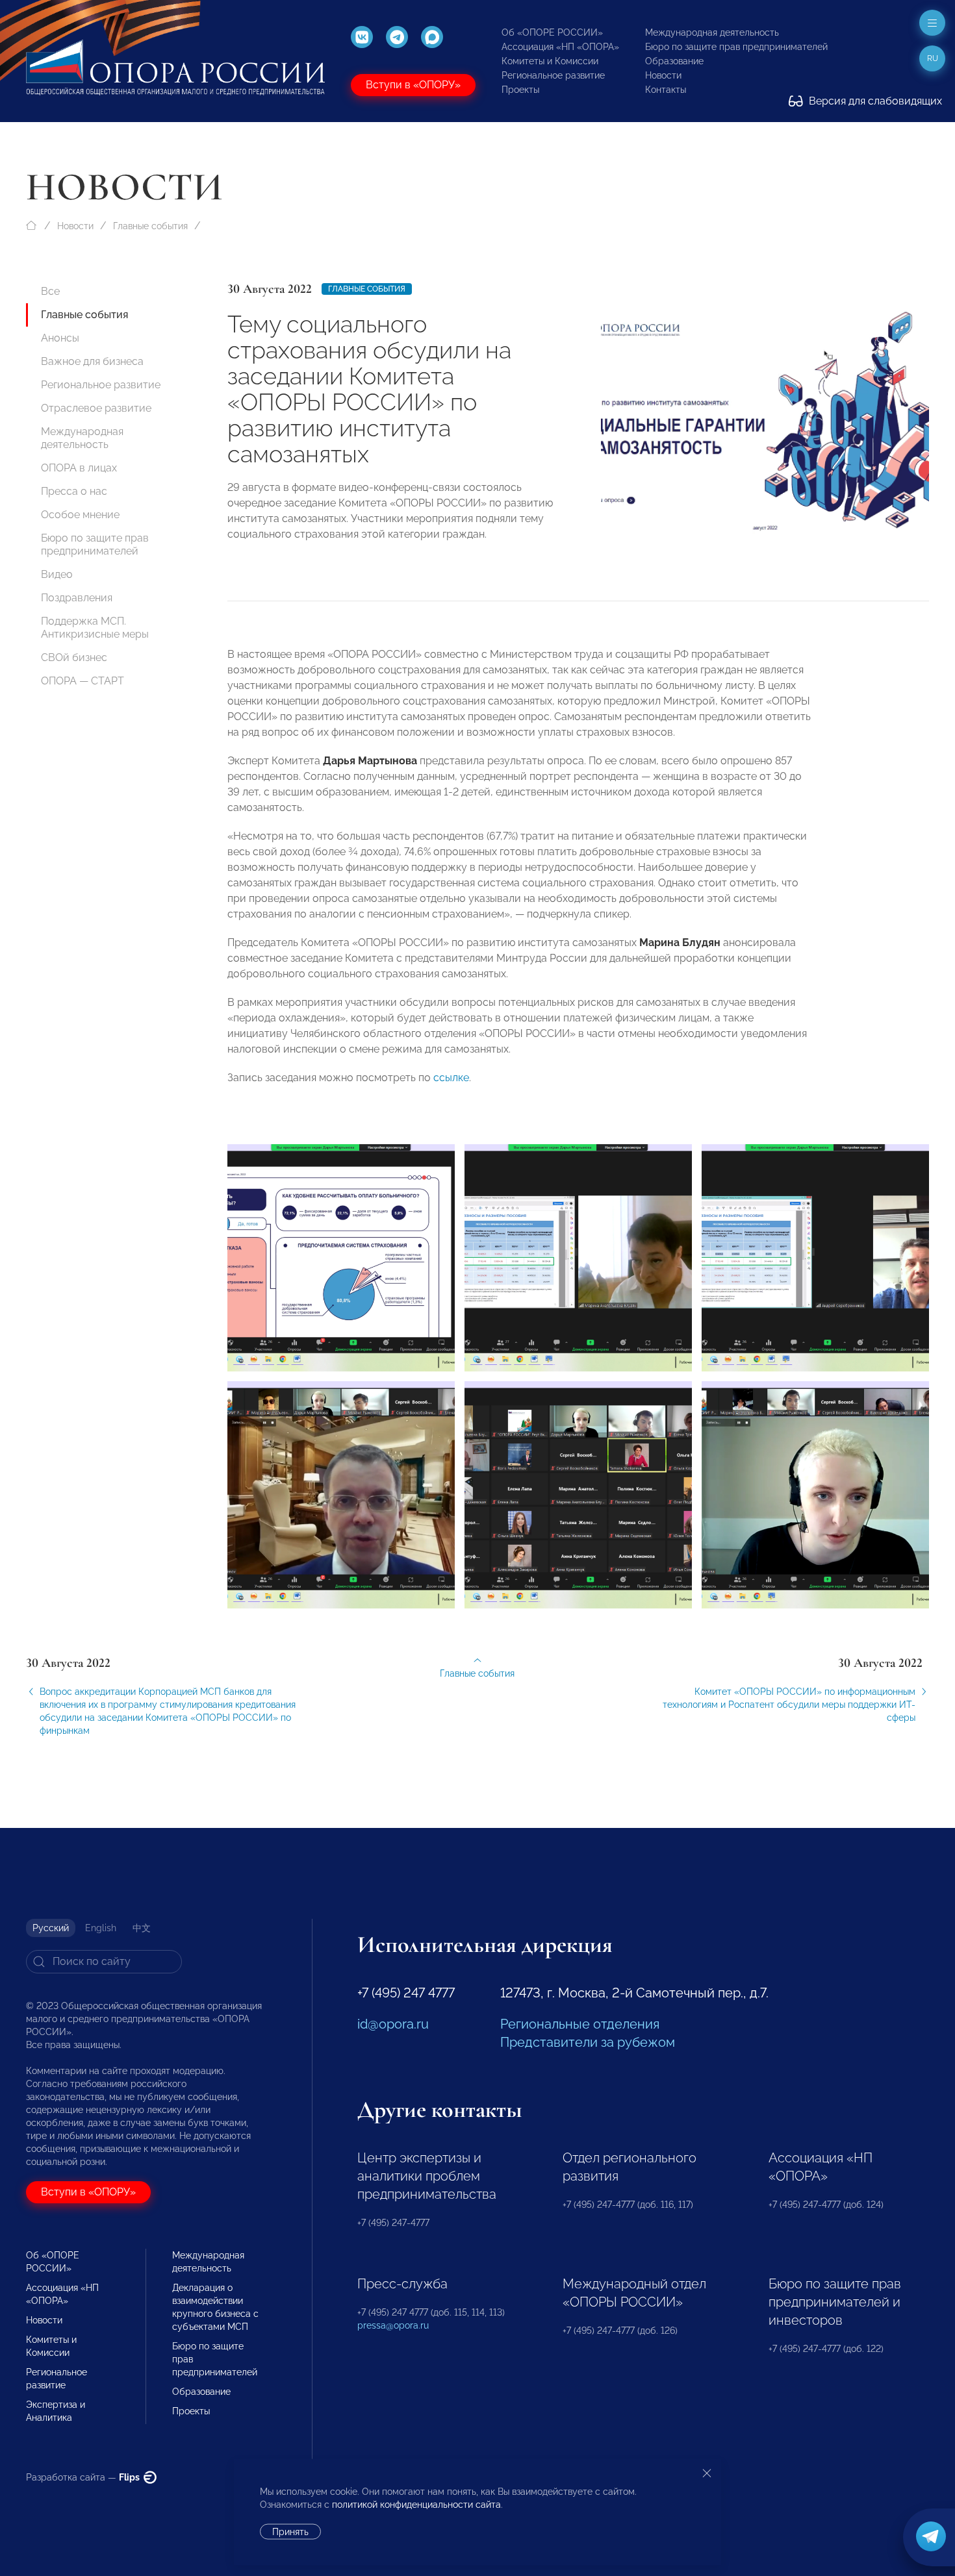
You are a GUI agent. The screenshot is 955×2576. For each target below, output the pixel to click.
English (101, 1928)
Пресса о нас (74, 491)
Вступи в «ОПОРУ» (413, 85)
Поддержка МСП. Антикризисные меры (95, 628)
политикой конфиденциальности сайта (416, 2505)
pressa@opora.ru (393, 2325)
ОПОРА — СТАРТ (83, 681)
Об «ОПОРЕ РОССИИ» (552, 32)
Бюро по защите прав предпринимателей (736, 47)
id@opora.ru (393, 2024)
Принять (290, 2532)
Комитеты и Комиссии (550, 61)
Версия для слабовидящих (874, 101)
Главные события (150, 226)
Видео (57, 574)
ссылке (451, 1078)
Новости (663, 75)
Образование (674, 61)
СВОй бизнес (74, 657)
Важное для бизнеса (92, 361)
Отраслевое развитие (96, 408)
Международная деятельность (712, 32)
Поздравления (77, 598)
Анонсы (60, 338)
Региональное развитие (553, 75)
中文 (142, 1928)
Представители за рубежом (588, 2042)
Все (50, 291)
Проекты (520, 90)
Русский (51, 1928)
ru (933, 58)
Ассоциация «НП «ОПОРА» (560, 47)
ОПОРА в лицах (79, 468)
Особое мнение (80, 515)
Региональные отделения (580, 2024)
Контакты (666, 90)
